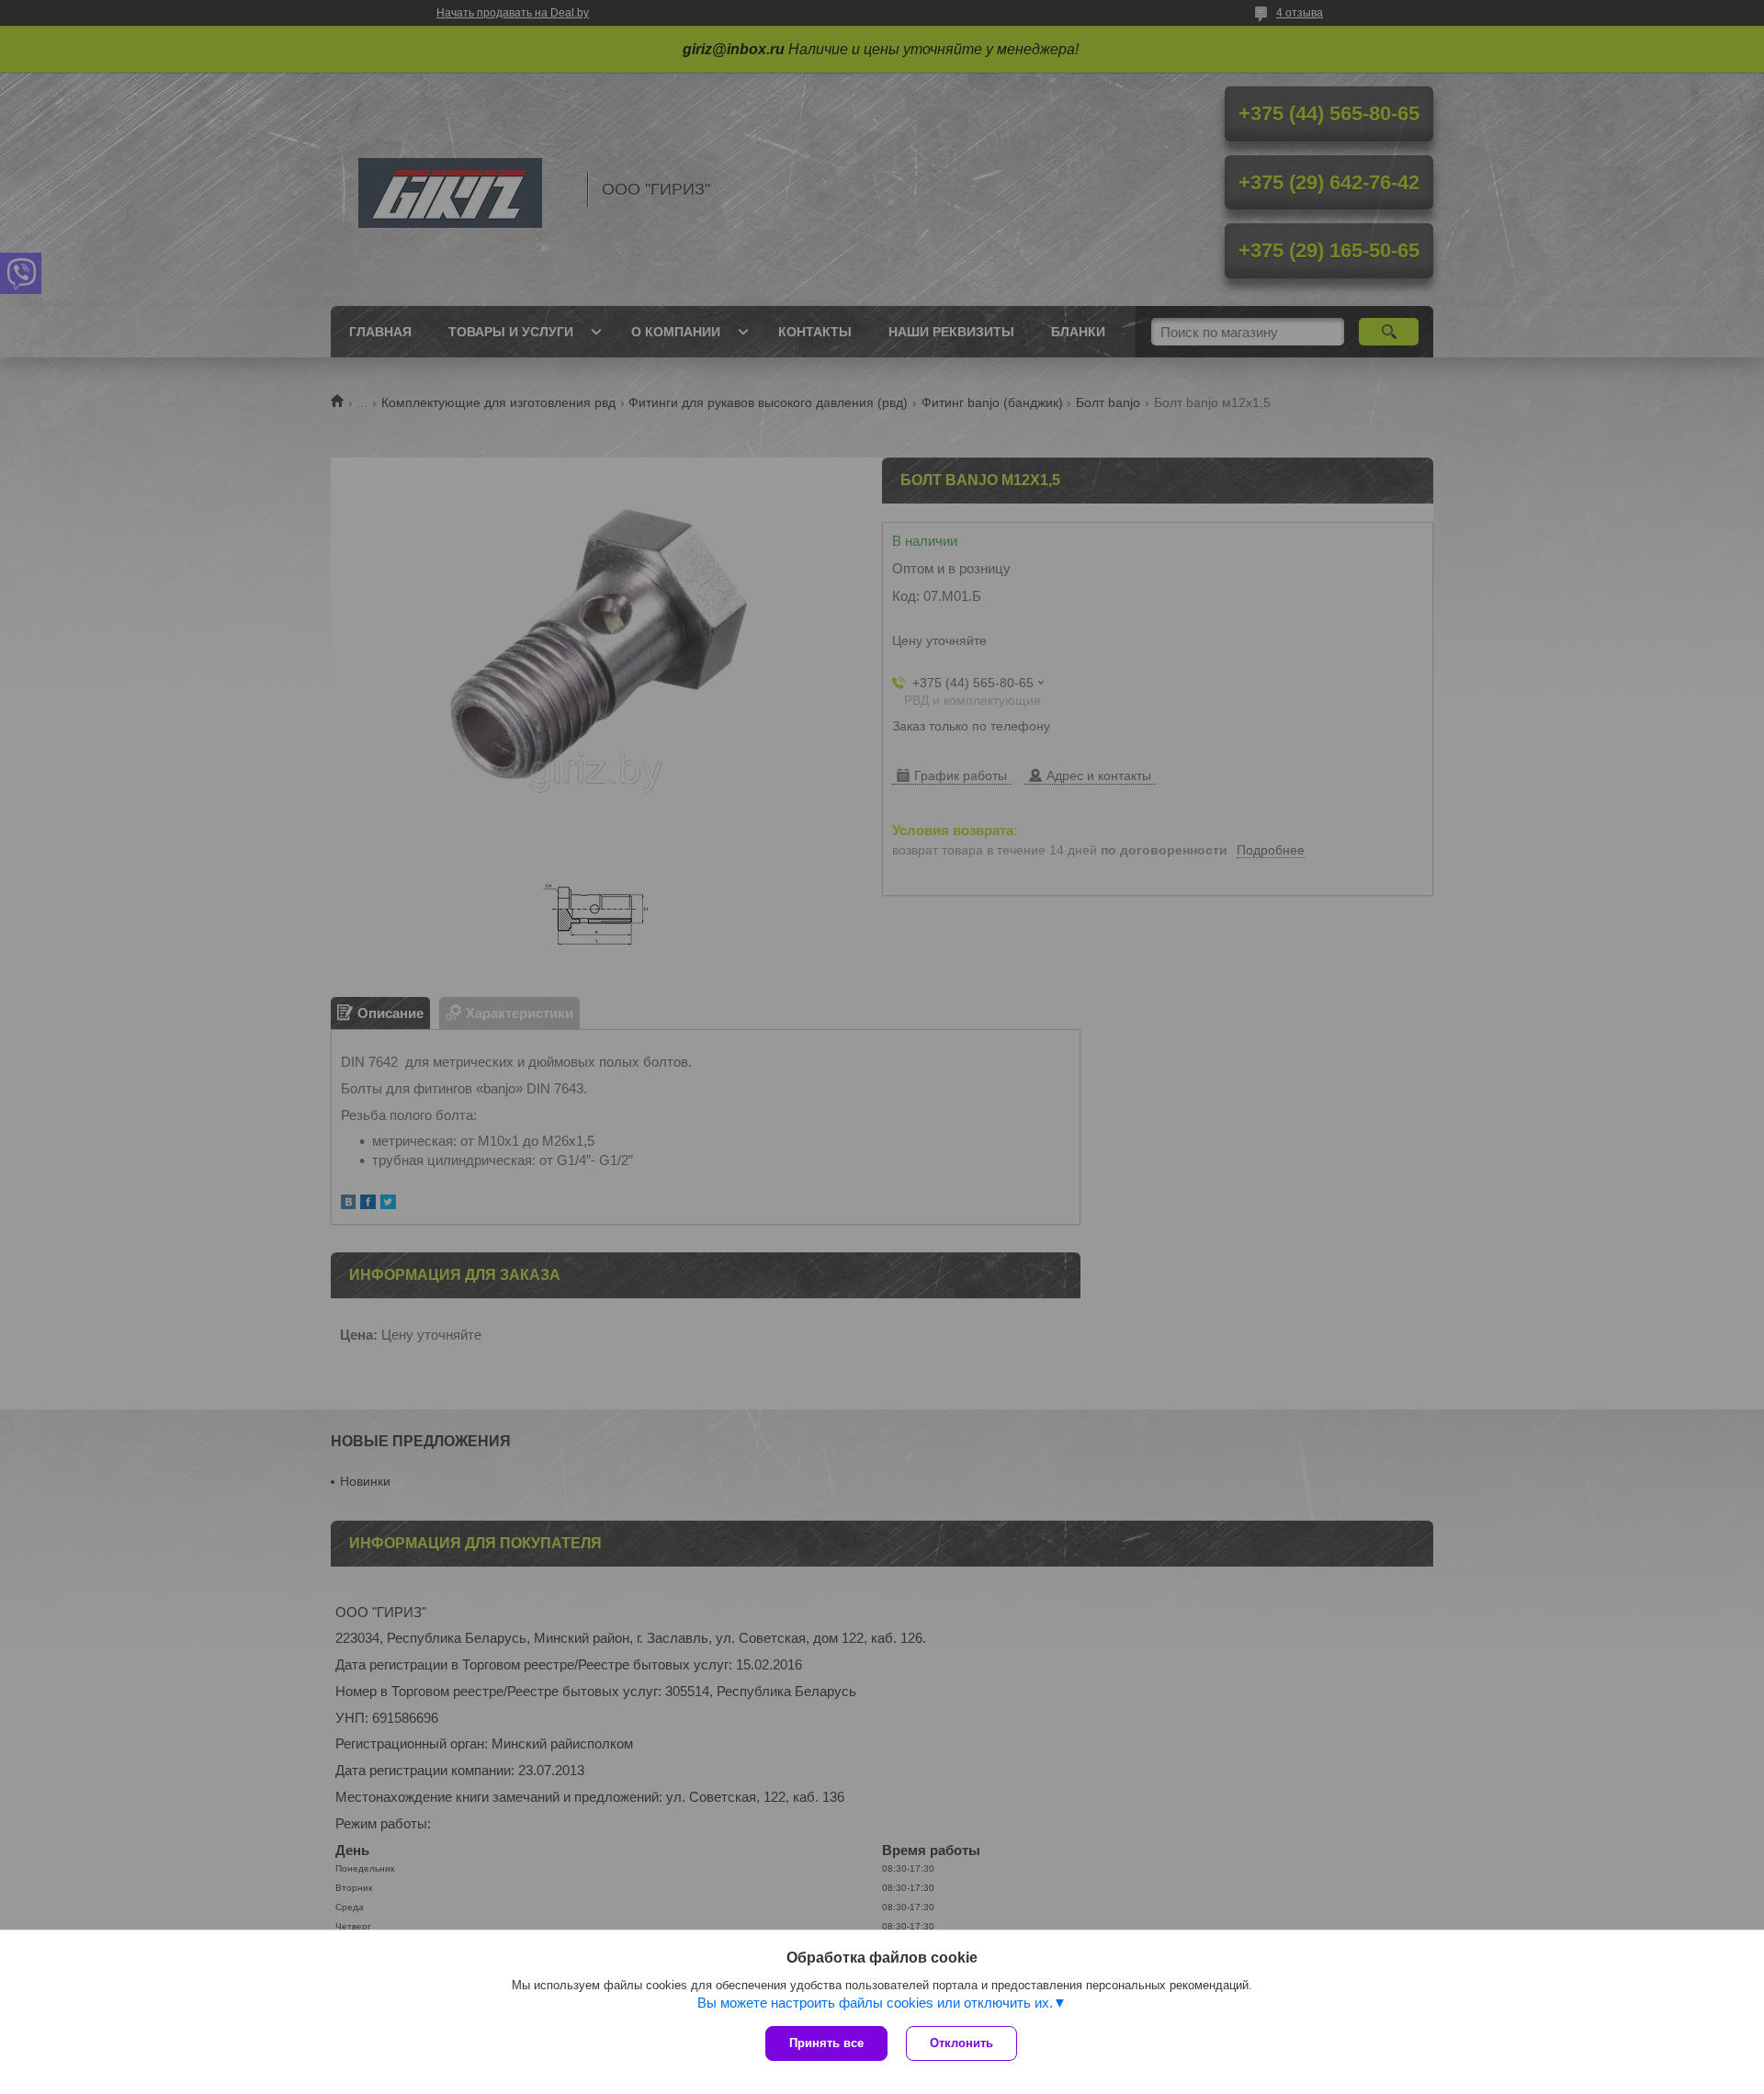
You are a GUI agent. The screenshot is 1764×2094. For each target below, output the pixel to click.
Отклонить (961, 2043)
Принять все (826, 2043)
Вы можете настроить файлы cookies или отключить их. (875, 2003)
